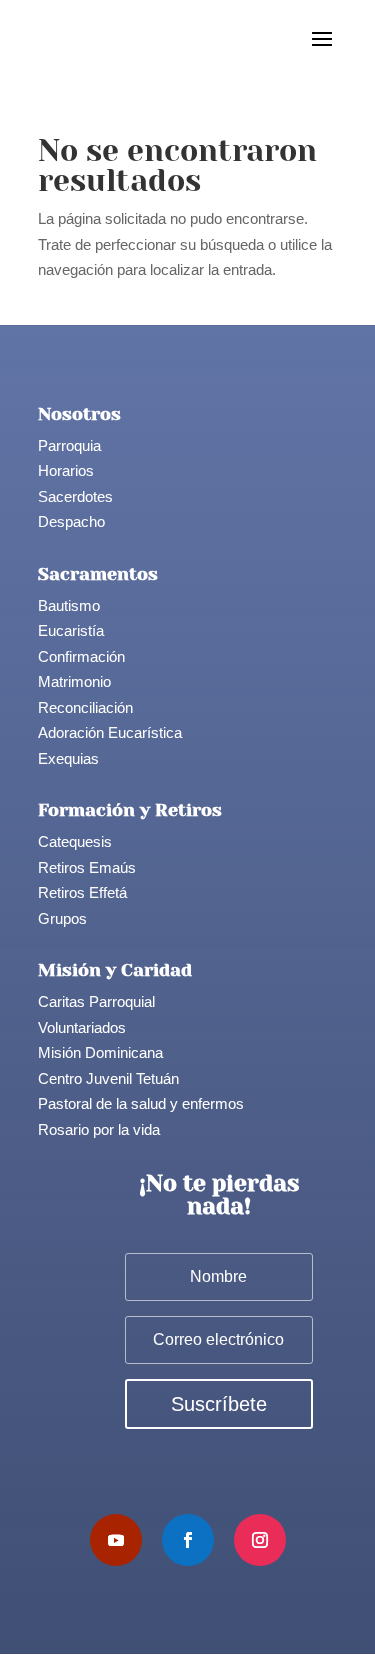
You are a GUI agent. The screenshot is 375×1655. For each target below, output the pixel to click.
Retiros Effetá (82, 892)
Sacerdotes (75, 496)
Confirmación (81, 656)
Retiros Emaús (87, 867)
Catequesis (75, 841)
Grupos (62, 918)
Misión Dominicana (100, 1052)
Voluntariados (82, 1027)
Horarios (66, 470)
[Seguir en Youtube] (116, 1540)
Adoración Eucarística (110, 732)
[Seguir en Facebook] (188, 1540)
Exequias (68, 758)
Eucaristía (71, 630)
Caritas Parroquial (96, 1001)
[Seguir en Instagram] (260, 1540)
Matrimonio (74, 681)
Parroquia (69, 445)
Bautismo (69, 605)
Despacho (71, 521)
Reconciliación (85, 707)
